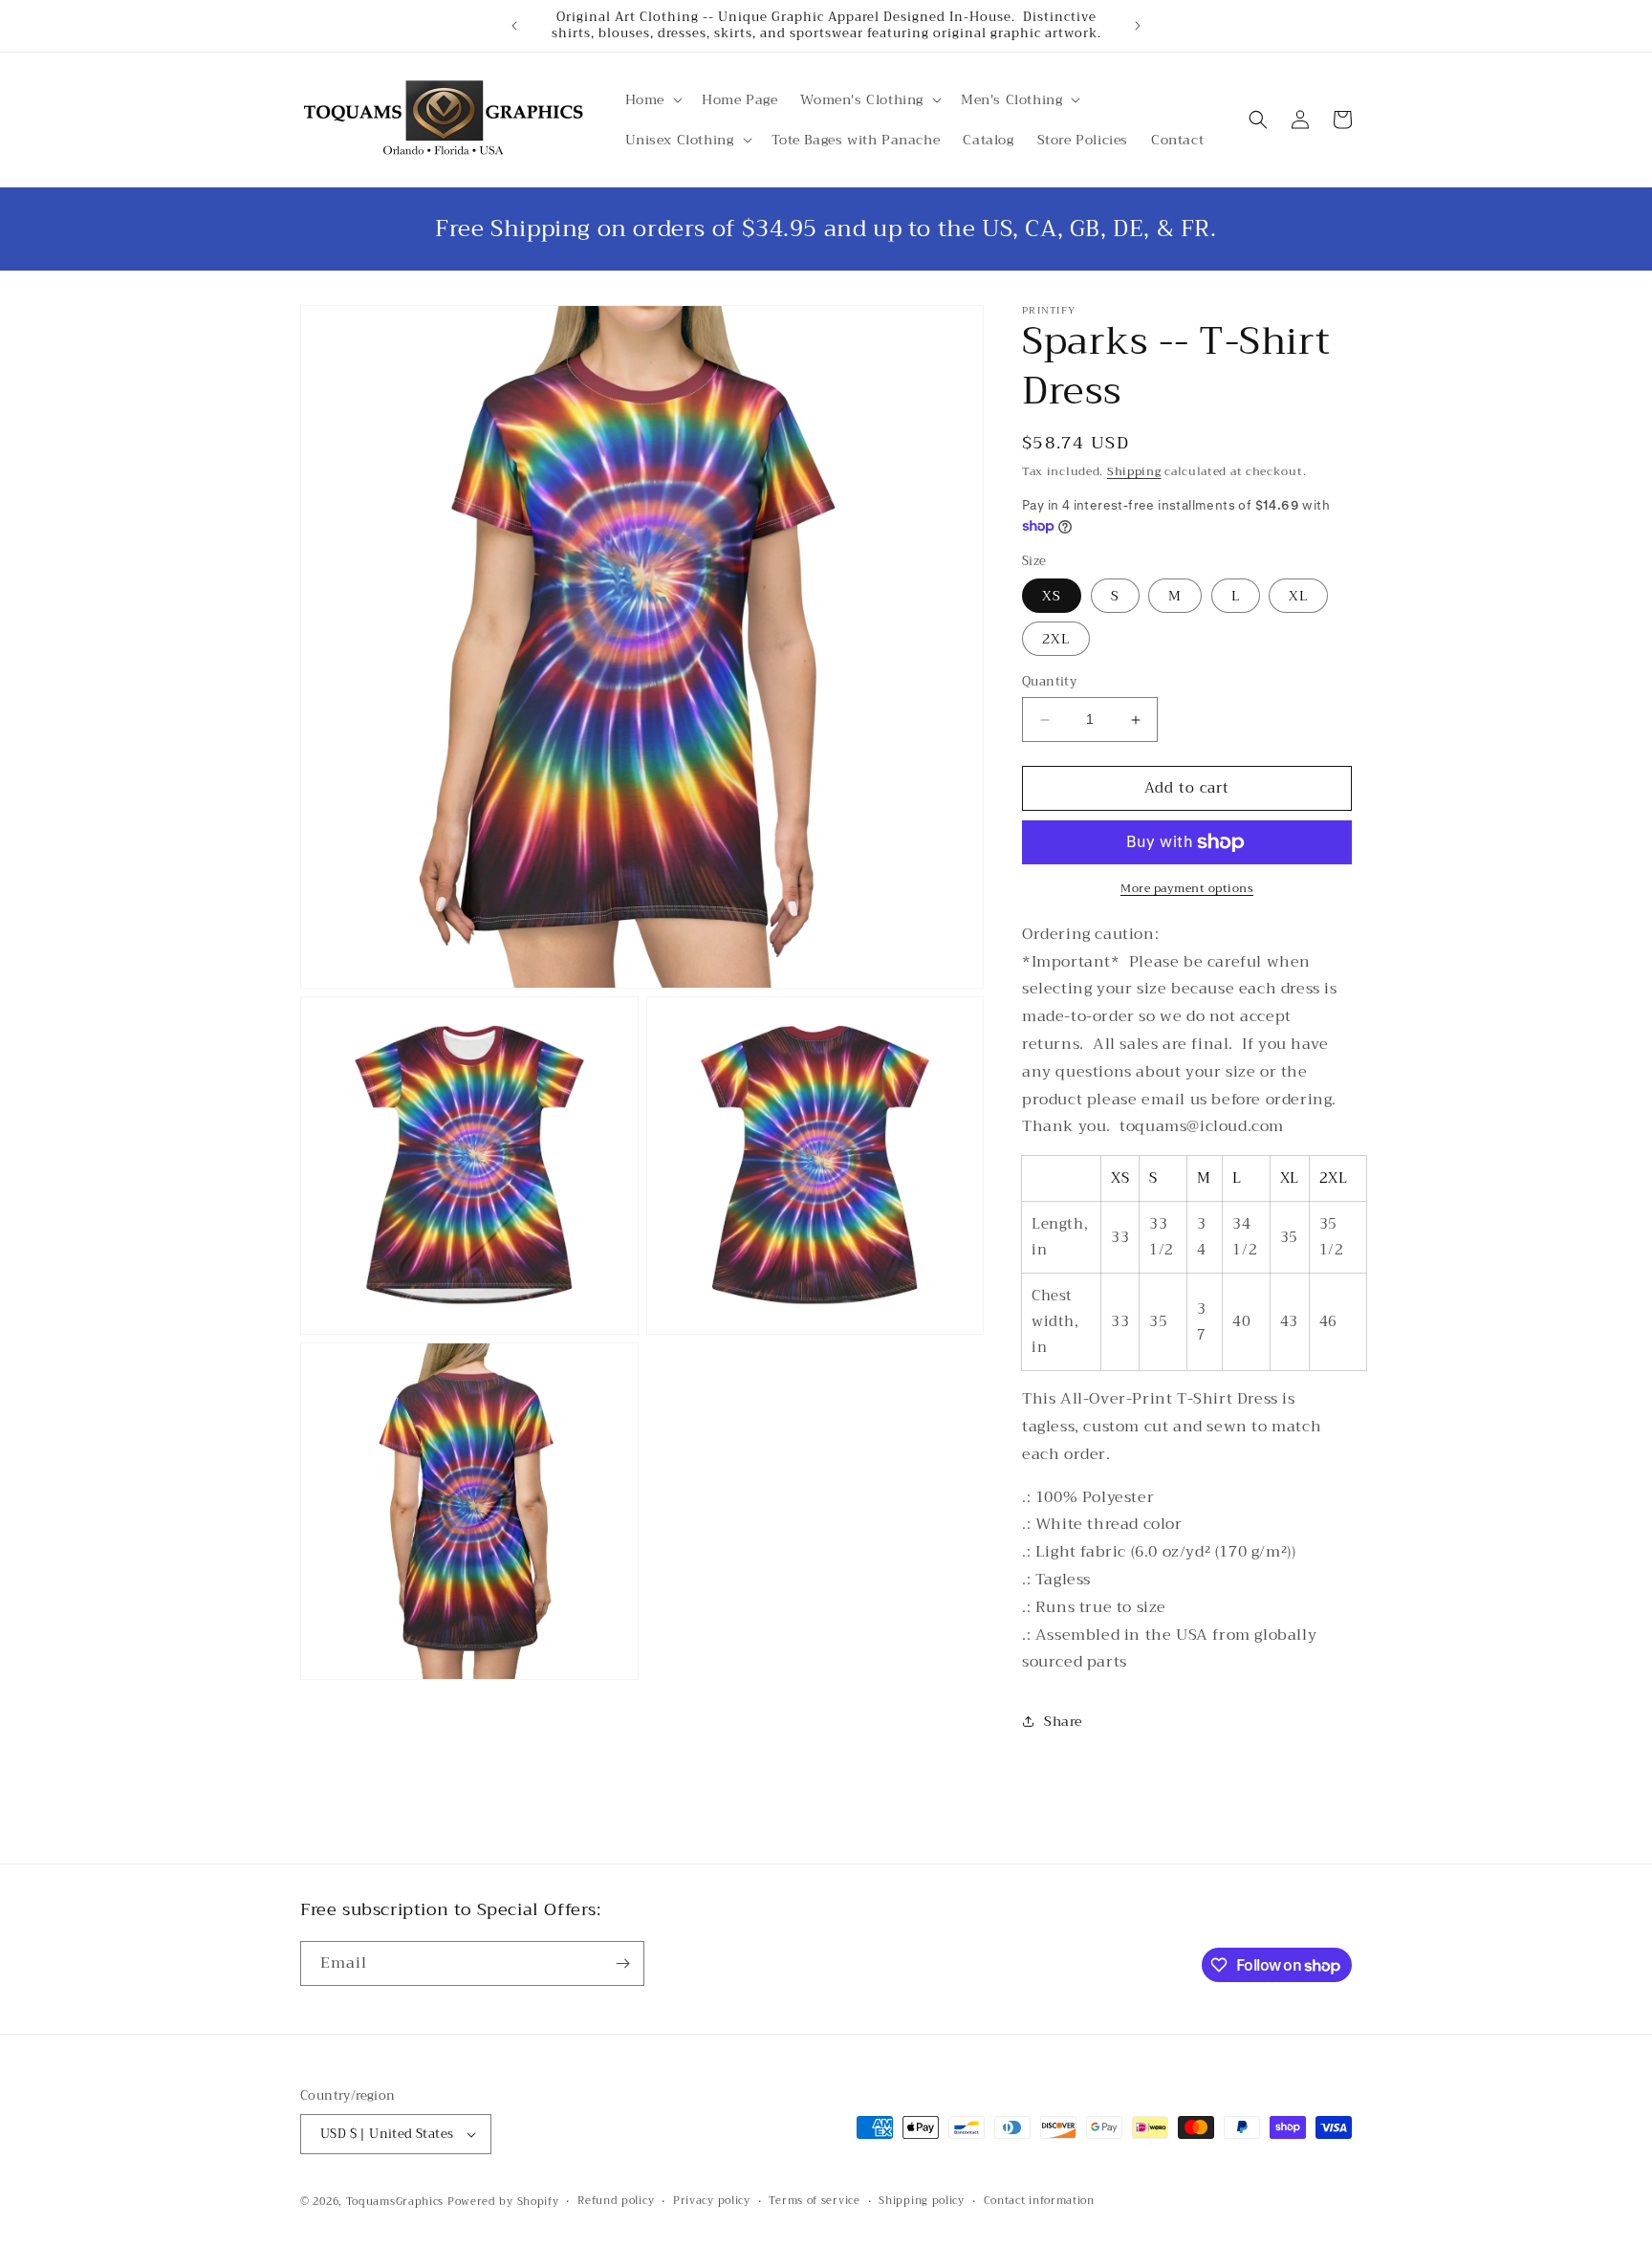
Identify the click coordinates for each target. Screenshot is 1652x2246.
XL (1298, 597)
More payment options (1187, 888)
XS (1052, 597)
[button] (652, 99)
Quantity (1049, 683)
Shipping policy (922, 2201)
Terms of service (814, 2201)
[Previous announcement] (514, 26)
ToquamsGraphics (395, 2202)
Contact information (1039, 2201)
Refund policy (616, 2201)
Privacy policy (712, 2201)
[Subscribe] (622, 1963)
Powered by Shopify (503, 2202)
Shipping (1134, 471)
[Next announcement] (1138, 26)
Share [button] (1063, 1721)
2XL (1056, 640)
